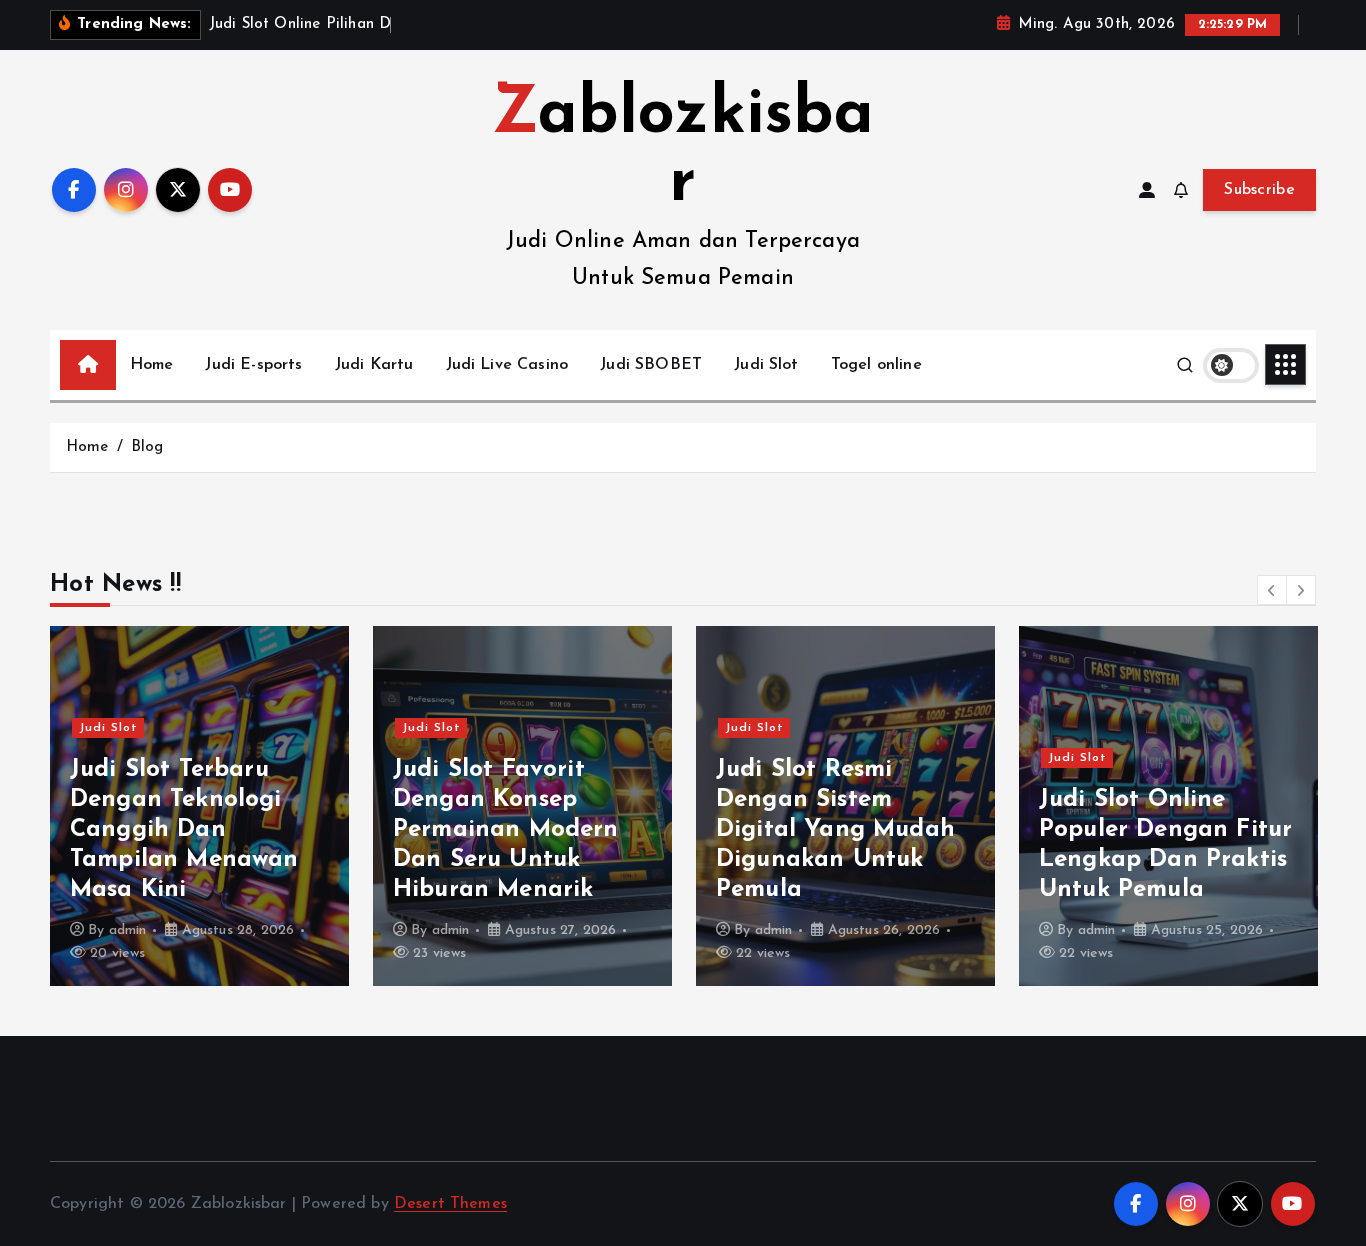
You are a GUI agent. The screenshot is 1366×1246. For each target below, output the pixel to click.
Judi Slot (766, 365)
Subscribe (1259, 190)
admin (128, 930)
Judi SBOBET (651, 365)
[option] (199, 806)
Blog (147, 447)
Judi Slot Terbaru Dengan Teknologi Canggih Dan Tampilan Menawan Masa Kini (184, 830)
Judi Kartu (374, 365)
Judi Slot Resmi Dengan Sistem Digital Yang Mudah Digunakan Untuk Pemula (835, 830)
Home (152, 365)
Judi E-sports (253, 365)
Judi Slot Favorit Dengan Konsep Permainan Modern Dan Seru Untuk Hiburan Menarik (506, 830)
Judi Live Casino (507, 365)
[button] (1272, 590)
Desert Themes (450, 1204)
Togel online (876, 365)
